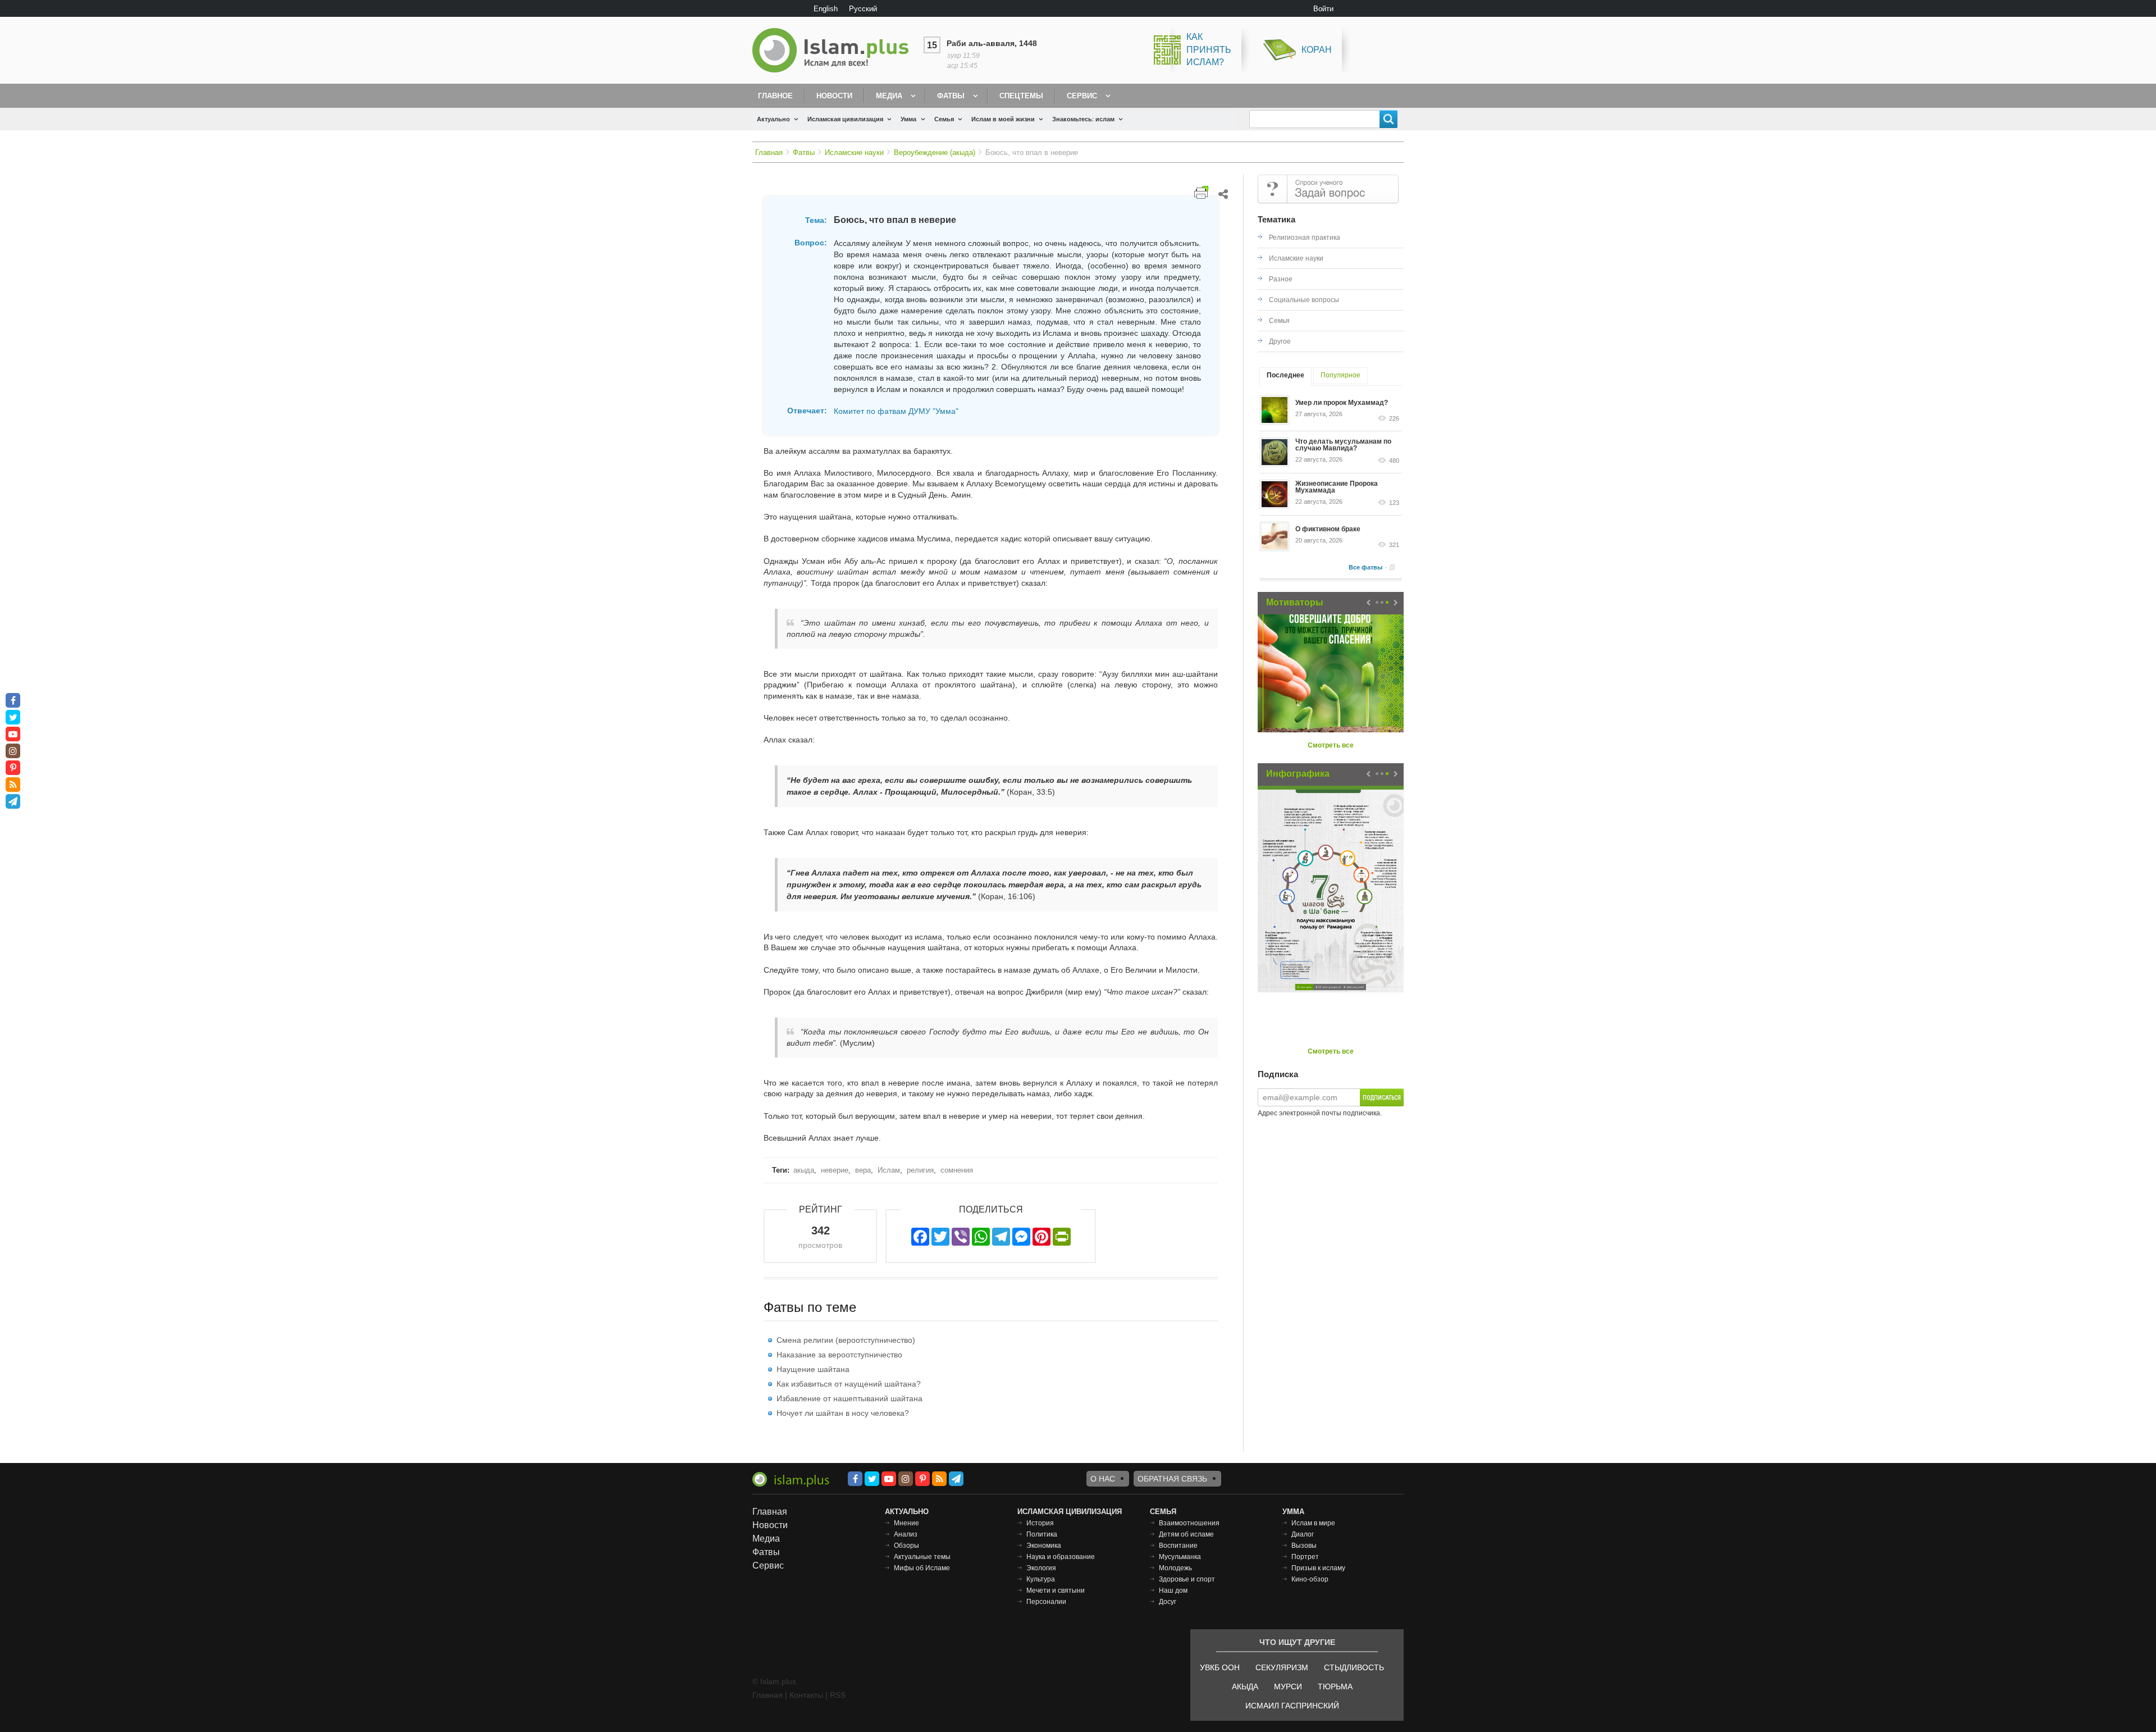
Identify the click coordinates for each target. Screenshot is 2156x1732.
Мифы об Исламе (922, 1568)
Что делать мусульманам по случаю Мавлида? (1343, 445)
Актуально (773, 119)
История (1040, 1523)
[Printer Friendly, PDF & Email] (1201, 192)
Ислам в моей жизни (1003, 119)
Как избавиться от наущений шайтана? (849, 1384)
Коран (1317, 50)
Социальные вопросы (1304, 300)
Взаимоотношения (1189, 1523)
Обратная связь (1172, 1479)
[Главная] (835, 50)
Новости (834, 96)
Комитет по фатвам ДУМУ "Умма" (896, 411)
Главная (769, 152)
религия (920, 1170)
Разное (1281, 279)
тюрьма (1335, 1687)
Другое (1280, 341)
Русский (863, 9)
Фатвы (951, 96)
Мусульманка (1180, 1557)
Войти (1323, 9)
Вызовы (1304, 1546)
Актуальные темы (922, 1557)
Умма (908, 119)
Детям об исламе (1186, 1534)
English (826, 9)
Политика (1042, 1534)
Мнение (906, 1523)
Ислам (889, 1170)
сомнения (957, 1170)
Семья (944, 119)
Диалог (1303, 1534)
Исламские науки (854, 152)
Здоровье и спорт (1187, 1579)
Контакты (806, 1695)
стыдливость (1354, 1667)
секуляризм (1282, 1667)
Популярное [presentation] (1340, 375)
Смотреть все (1331, 745)
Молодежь (1175, 1568)
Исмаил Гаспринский (1292, 1706)
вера (863, 1170)
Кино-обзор (1310, 1579)
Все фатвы (1365, 567)
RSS (838, 1695)
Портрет (1305, 1557)
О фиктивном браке (1328, 529)
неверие (835, 1170)
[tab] (1285, 377)
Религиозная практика (1305, 238)
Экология (1041, 1568)
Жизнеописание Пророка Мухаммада (1337, 487)
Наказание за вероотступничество (839, 1355)
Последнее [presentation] (1285, 375)
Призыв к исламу (1318, 1568)
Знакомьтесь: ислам (1083, 119)
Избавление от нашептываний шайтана (849, 1398)
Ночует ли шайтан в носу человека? (843, 1413)
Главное (775, 96)
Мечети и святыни (1056, 1590)
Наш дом (1173, 1590)
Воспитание (1178, 1546)
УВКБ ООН (1220, 1667)
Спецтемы (1021, 96)
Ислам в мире (1313, 1523)
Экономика (1044, 1546)
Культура (1041, 1579)
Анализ (906, 1534)
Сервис (1082, 96)
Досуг (1168, 1602)
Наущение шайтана (813, 1369)
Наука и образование (1061, 1557)
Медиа (889, 96)
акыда (804, 1170)
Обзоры (906, 1546)
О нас (1103, 1479)
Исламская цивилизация (845, 119)
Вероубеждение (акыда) (935, 152)
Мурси (1288, 1687)
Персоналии (1046, 1602)
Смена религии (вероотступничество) (846, 1340)
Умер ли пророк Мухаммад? (1342, 403)
